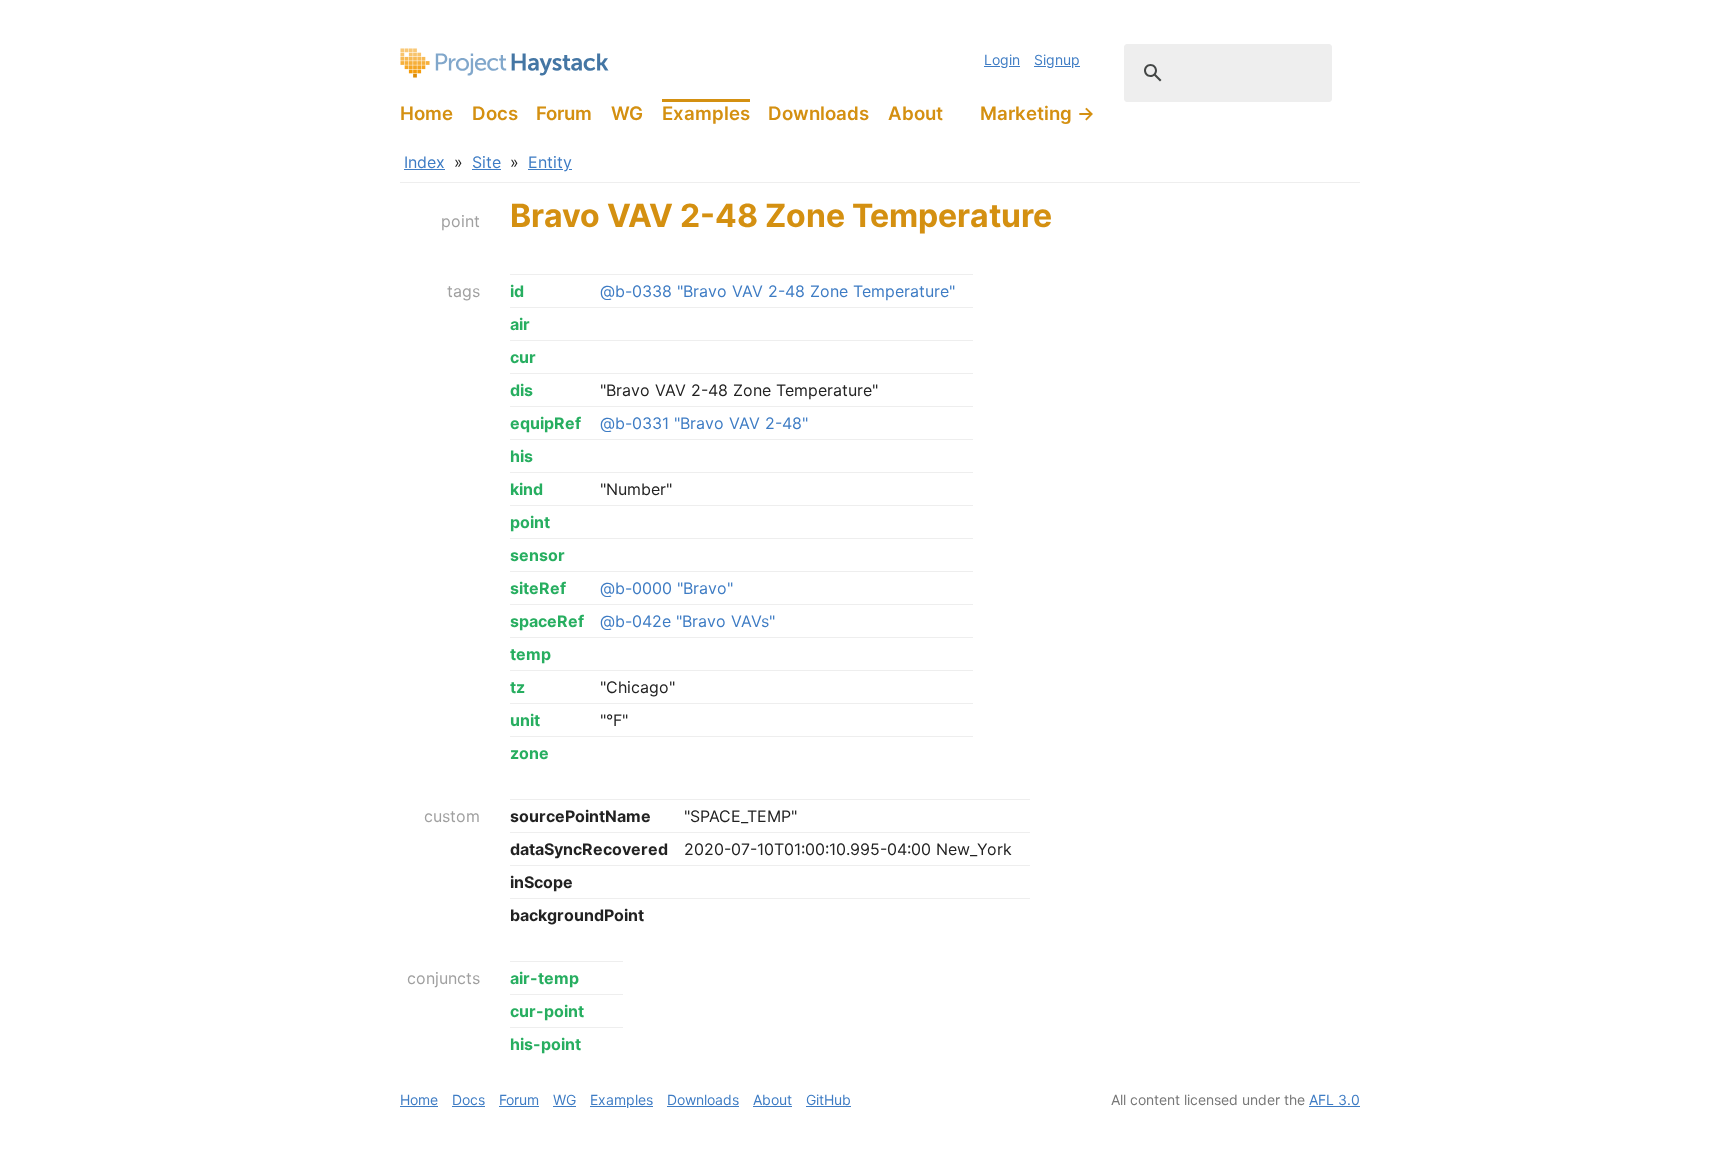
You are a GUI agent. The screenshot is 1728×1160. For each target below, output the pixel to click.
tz (517, 687)
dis (521, 390)
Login (1002, 59)
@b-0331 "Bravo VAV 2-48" (704, 423)
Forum (564, 113)
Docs (495, 113)
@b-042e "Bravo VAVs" (687, 621)
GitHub (828, 1099)
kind (526, 489)
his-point (545, 1044)
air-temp (544, 978)
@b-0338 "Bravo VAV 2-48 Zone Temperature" (777, 291)
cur (523, 357)
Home (426, 113)
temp (530, 654)
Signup (1057, 59)
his (521, 456)
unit (525, 720)
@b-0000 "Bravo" (666, 588)
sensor (537, 555)
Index (424, 162)
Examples (706, 113)
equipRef (545, 423)
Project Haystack (504, 63)
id (517, 291)
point (530, 522)
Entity (550, 162)
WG (627, 113)
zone (529, 753)
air (520, 324)
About (915, 113)
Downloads (818, 113)
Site (486, 162)
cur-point (547, 1011)
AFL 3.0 (1334, 1099)
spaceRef (547, 621)
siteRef (538, 588)
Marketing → (1037, 113)
